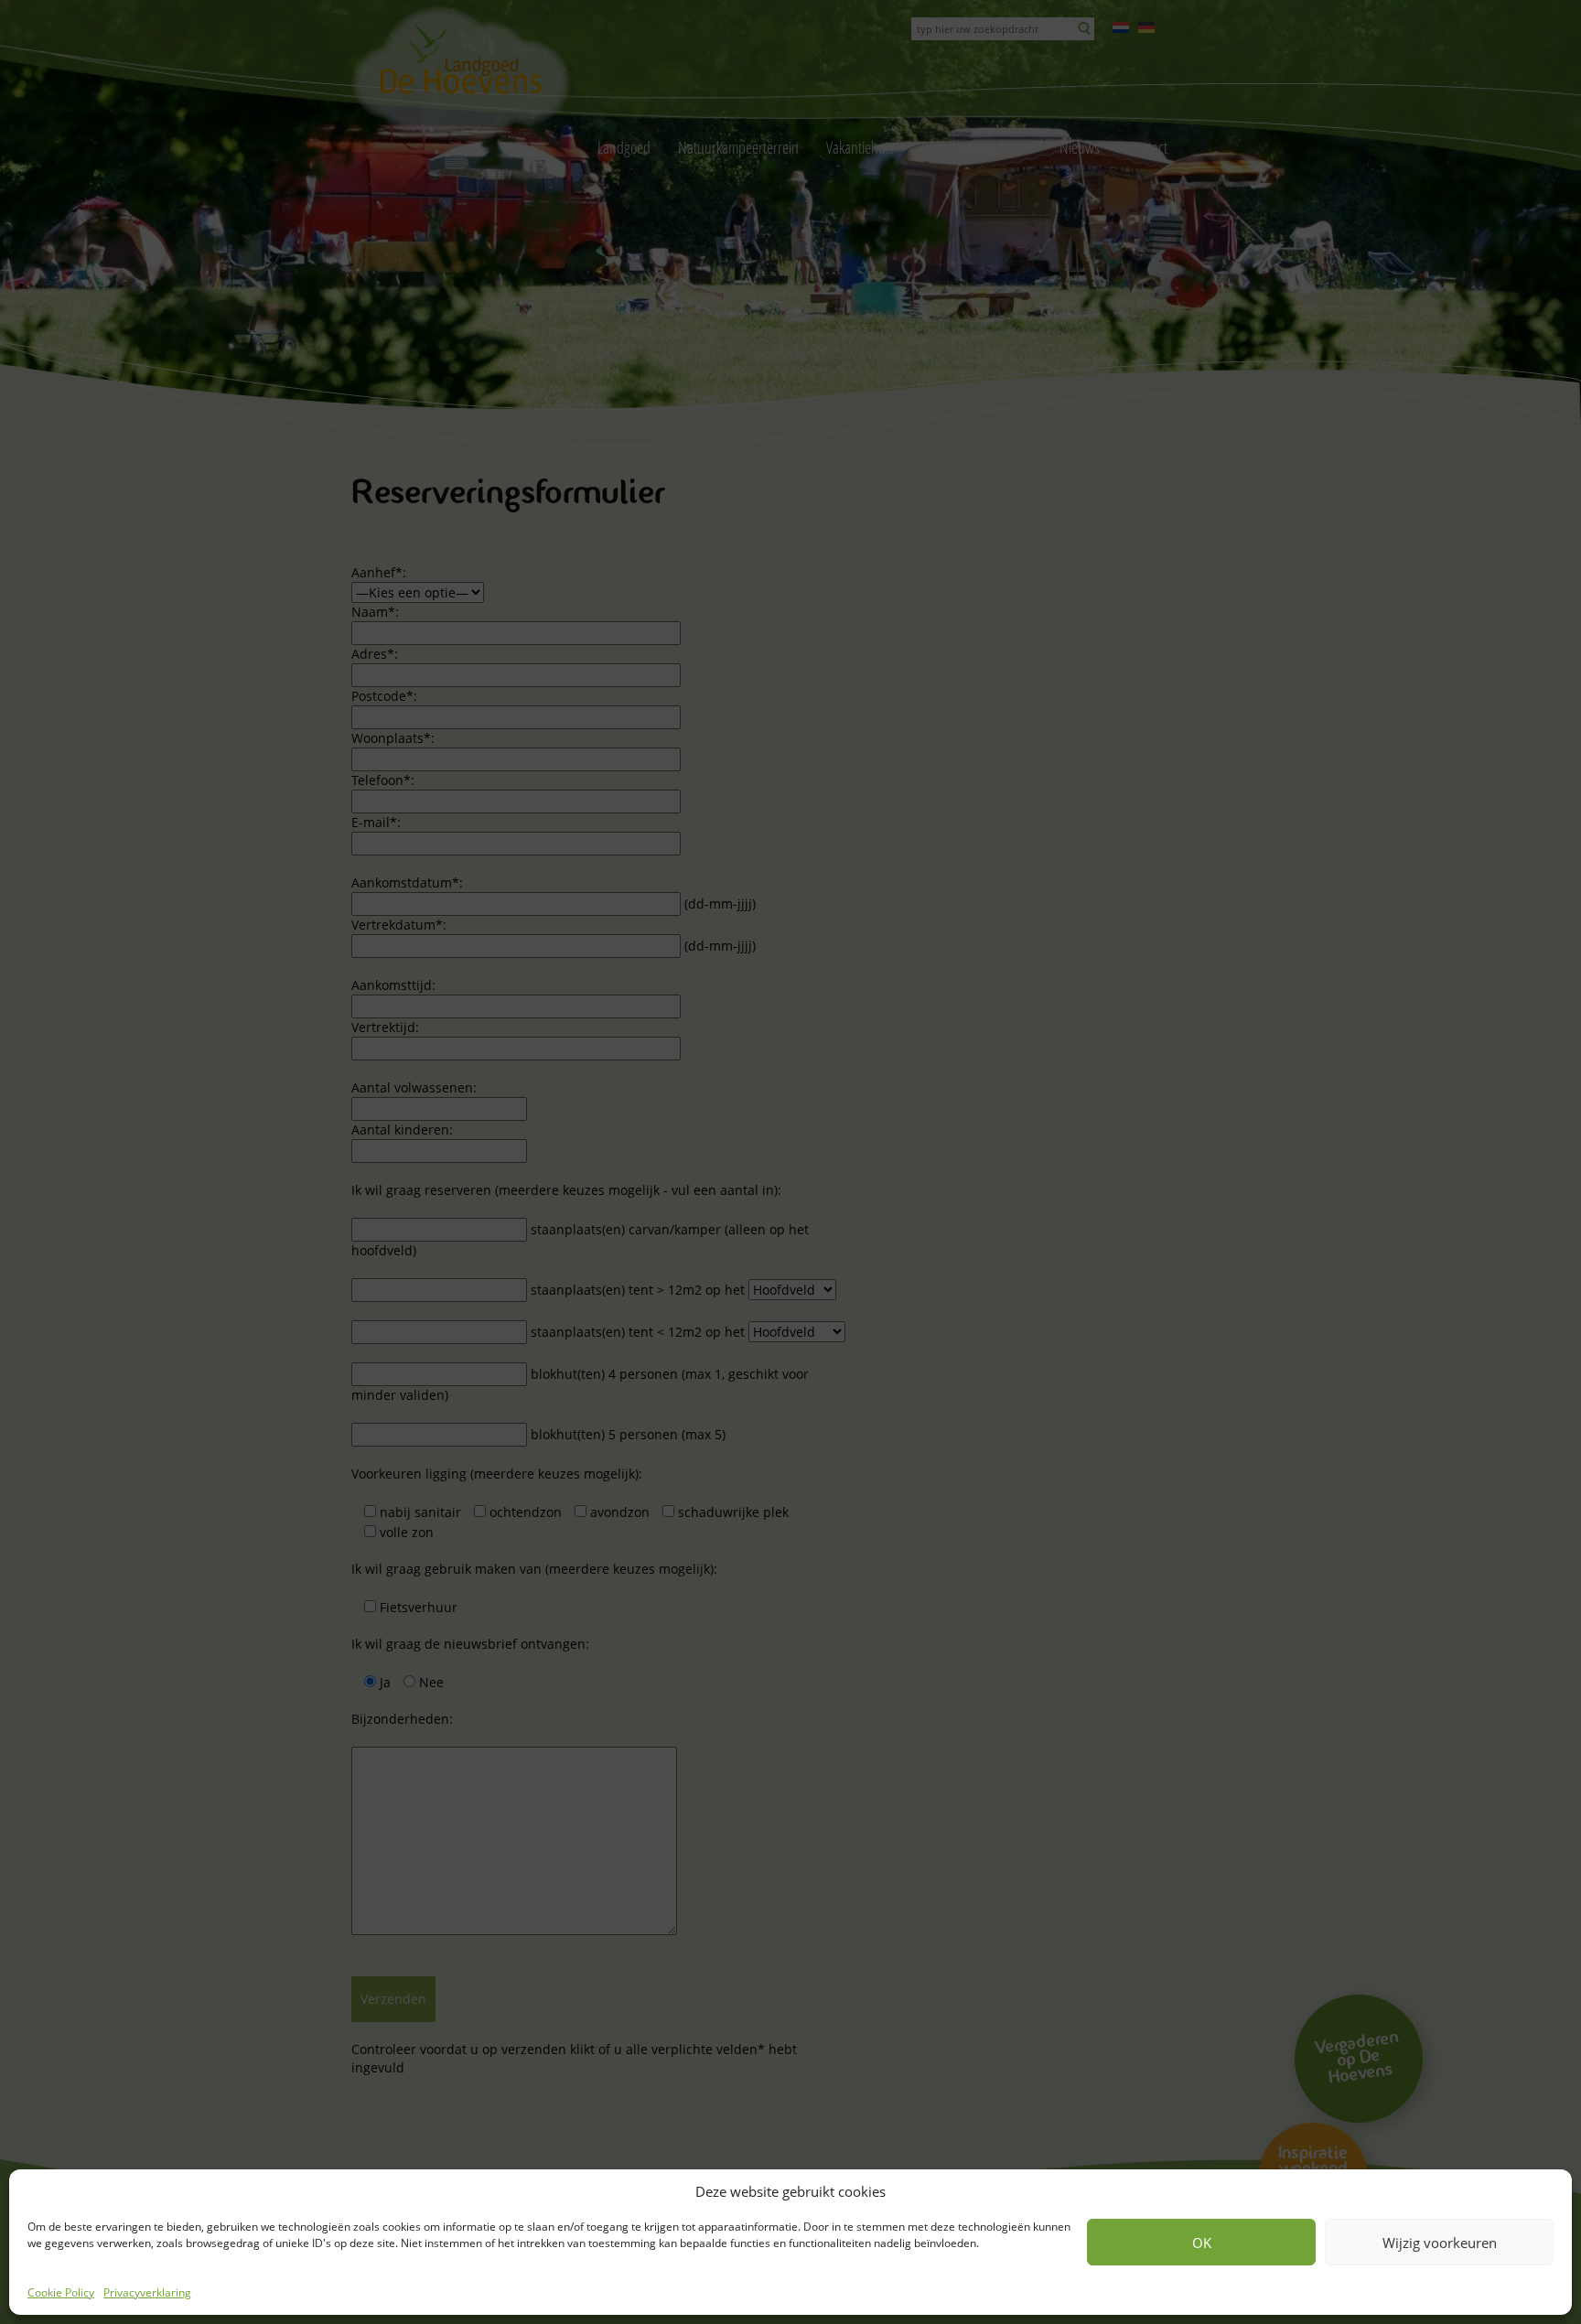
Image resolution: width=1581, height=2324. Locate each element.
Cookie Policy (61, 2292)
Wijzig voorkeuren (1440, 2243)
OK (1202, 2243)
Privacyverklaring (147, 2292)
